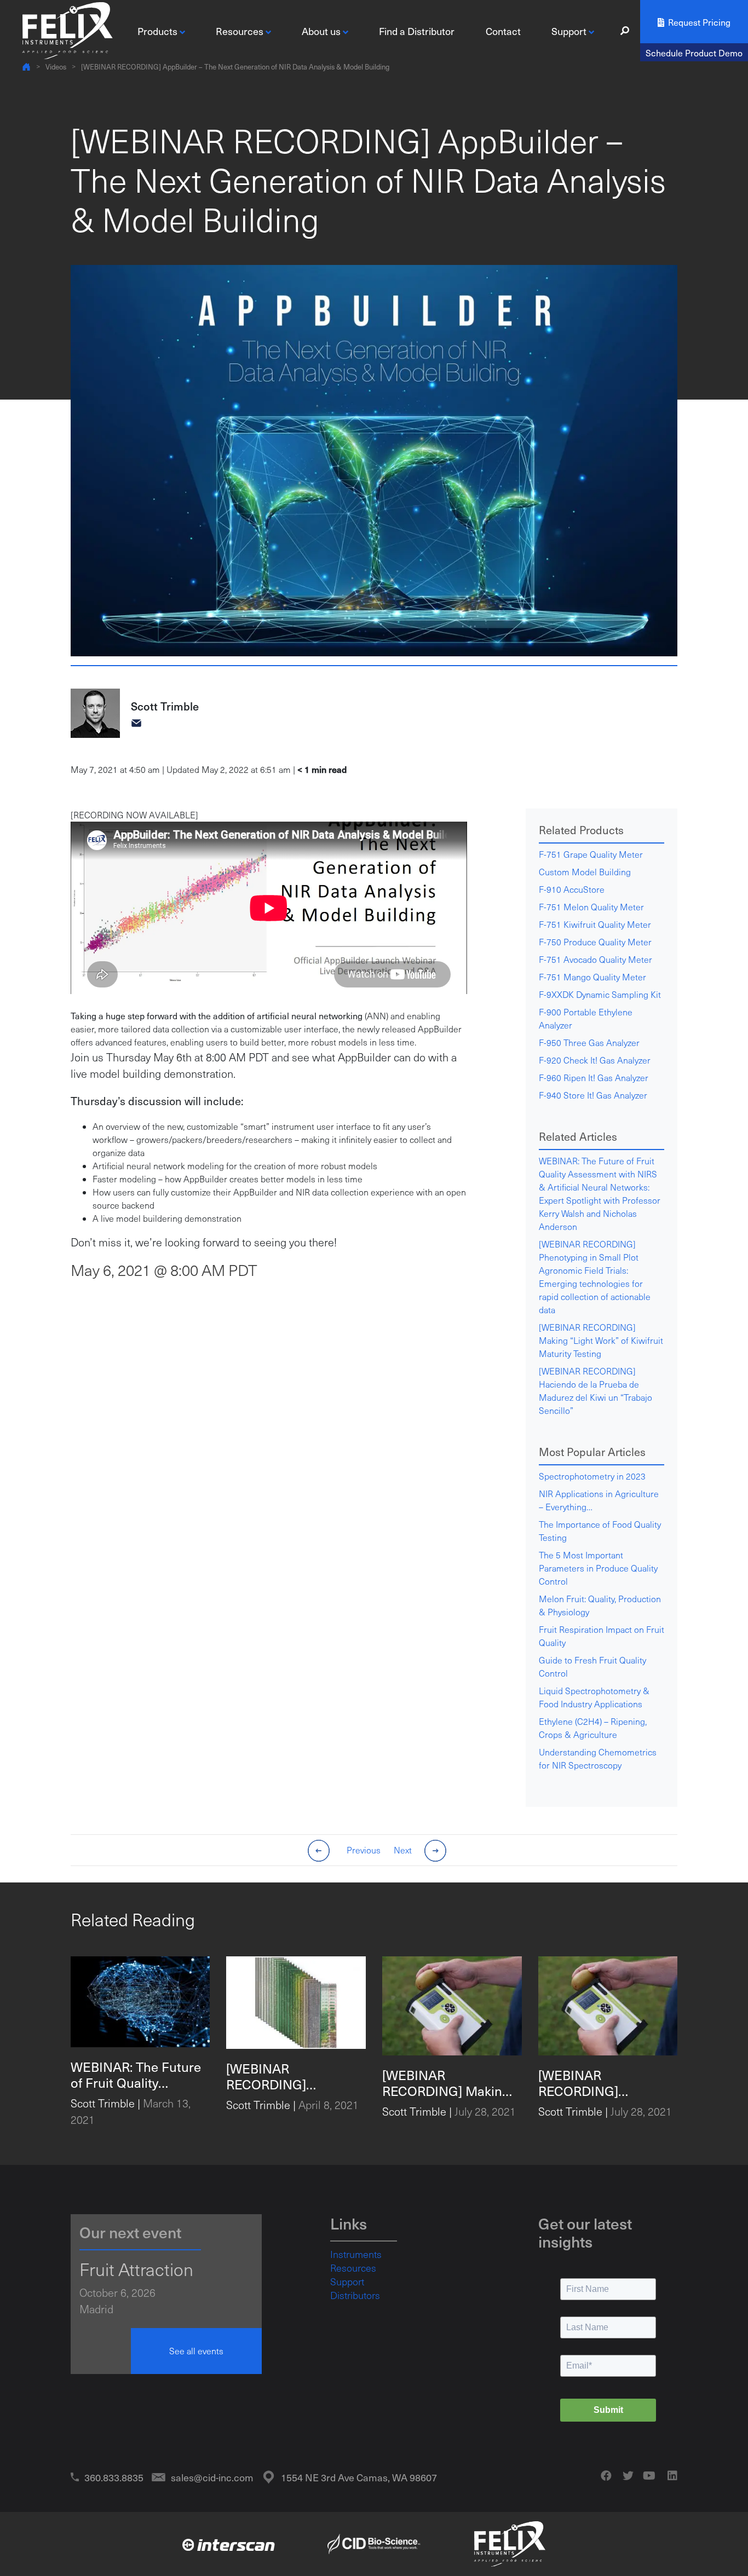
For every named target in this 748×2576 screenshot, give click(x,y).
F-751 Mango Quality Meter (592, 977)
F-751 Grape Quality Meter (591, 854)
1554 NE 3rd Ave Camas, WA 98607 (359, 2477)
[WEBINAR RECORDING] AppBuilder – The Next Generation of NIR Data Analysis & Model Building (235, 67)
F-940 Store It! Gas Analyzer (593, 1095)
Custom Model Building (585, 872)
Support (347, 2282)
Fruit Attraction (136, 2269)
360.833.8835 (114, 2477)
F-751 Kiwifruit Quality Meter (595, 924)
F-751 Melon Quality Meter (591, 907)
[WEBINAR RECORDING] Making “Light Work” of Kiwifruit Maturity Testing (601, 1340)
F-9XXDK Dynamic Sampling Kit (600, 994)
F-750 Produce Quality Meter (595, 942)
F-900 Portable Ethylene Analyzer (586, 1018)
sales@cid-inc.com (212, 2477)
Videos (56, 67)
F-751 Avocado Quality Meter (595, 959)
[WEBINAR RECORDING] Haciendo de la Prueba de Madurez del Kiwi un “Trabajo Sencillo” (595, 1391)
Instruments (356, 2254)
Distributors (355, 2295)
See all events (196, 2351)
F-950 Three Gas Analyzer (589, 1042)
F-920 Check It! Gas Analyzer (595, 1060)
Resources (353, 2268)
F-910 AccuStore (572, 889)
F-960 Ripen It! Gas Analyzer (594, 1078)
